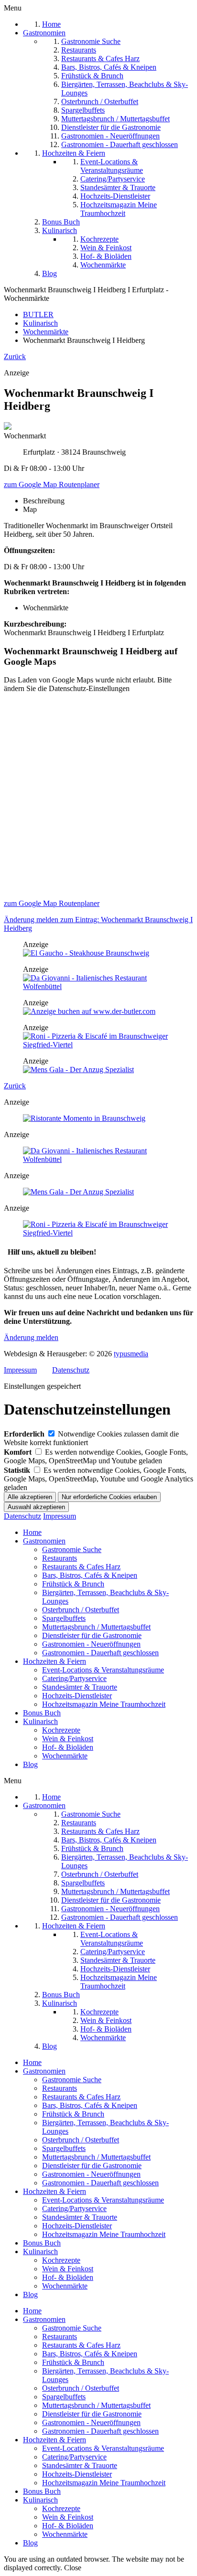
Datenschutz (71, 1370)
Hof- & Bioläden (68, 1747)
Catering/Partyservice (74, 1678)
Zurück (15, 357)
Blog (30, 1764)
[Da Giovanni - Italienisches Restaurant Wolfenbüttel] (98, 986)
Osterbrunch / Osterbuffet (81, 1610)
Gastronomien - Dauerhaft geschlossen (100, 1653)
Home (32, 1532)
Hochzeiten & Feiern (55, 1661)
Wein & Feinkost (68, 1739)
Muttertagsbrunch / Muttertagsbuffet (96, 1627)
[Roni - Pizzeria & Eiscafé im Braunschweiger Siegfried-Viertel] (98, 1045)
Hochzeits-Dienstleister (77, 1696)
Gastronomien (44, 1541)
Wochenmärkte (65, 1756)
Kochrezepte (61, 1730)
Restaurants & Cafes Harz (81, 1567)
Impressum (20, 1370)
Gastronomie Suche (72, 1549)
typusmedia (131, 1354)
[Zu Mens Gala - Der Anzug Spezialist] (78, 1070)
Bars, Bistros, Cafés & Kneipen (90, 1575)
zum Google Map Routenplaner (52, 484)
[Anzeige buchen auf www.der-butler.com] (89, 1011)
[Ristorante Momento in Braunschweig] (84, 1118)
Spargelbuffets (64, 1618)
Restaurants (60, 1558)
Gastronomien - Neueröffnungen (91, 1644)
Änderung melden (31, 1337)
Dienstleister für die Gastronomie (92, 1635)
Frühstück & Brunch (73, 1584)
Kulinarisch (40, 1721)
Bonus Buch (42, 1713)
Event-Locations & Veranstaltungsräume (103, 1670)
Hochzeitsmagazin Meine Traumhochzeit (104, 1704)
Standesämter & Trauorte (80, 1687)
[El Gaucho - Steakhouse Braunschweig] (86, 953)
